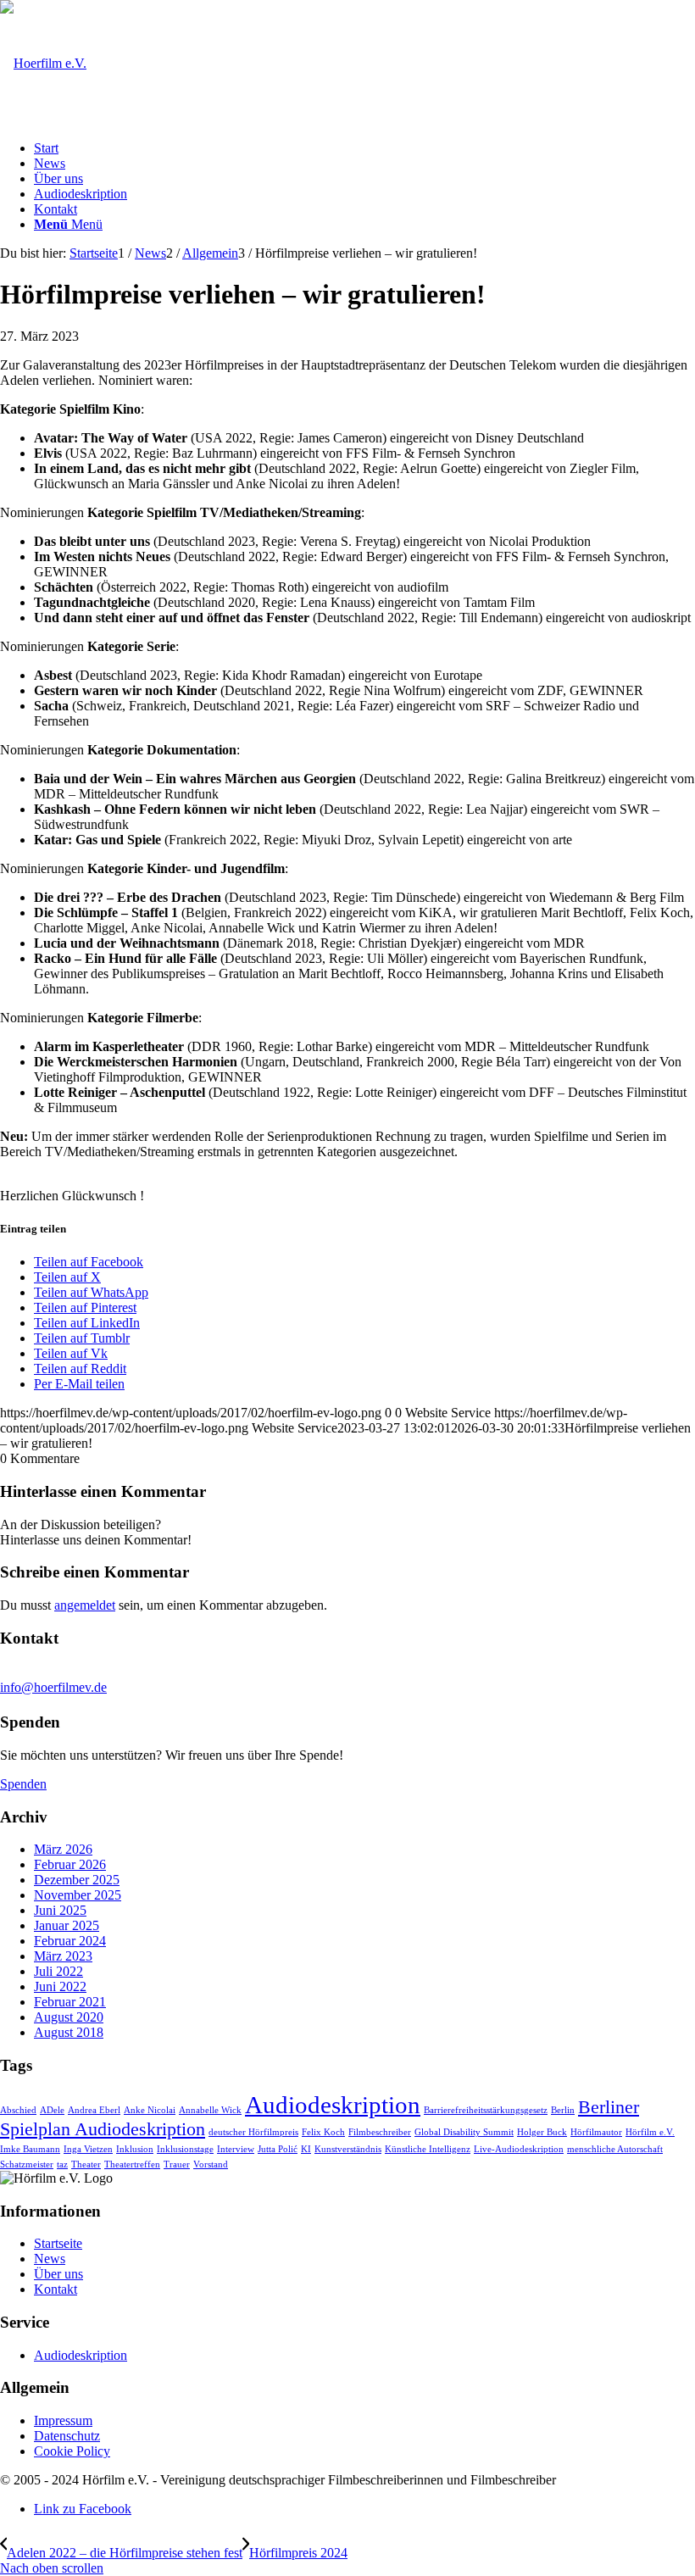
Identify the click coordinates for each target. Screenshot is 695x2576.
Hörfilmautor (596, 2132)
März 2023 (63, 1956)
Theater (86, 2164)
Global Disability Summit (464, 2132)
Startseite (58, 2243)
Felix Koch (323, 2132)
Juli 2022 (58, 1971)
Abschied (18, 2110)
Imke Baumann (30, 2149)
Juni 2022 (60, 1986)
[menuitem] (364, 148)
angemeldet (85, 1605)
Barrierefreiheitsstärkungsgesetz (486, 2110)
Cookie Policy (72, 2451)
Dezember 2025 (77, 1880)
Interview (236, 2149)
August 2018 (69, 2032)
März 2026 (63, 1849)
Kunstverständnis (348, 2149)
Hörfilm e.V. (650, 2132)
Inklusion (135, 2149)
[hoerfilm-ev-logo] (43, 63)
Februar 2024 (70, 1941)
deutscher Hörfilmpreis (253, 2132)
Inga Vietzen (88, 2149)
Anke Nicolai (150, 2110)
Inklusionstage (185, 2149)
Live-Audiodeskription (519, 2149)
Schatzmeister (27, 2164)
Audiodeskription (333, 2105)
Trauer (177, 2164)
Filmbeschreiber (380, 2132)
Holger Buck (542, 2132)
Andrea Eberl (94, 2110)
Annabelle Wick (210, 2110)
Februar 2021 (70, 2002)
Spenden (23, 1784)
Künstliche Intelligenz (428, 2149)
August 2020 (69, 2017)
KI (306, 2149)
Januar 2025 (67, 1925)
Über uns (58, 2274)
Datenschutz (67, 2436)
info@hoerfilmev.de (53, 1687)
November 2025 (78, 1895)
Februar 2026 (70, 1864)
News (50, 2259)
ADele (52, 2110)
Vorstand (211, 2164)
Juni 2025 (60, 1910)
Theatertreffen (132, 2164)
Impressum (63, 2420)
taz (62, 2164)
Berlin (563, 2110)
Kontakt (56, 2289)
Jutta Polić (278, 2149)
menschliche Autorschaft (615, 2149)
